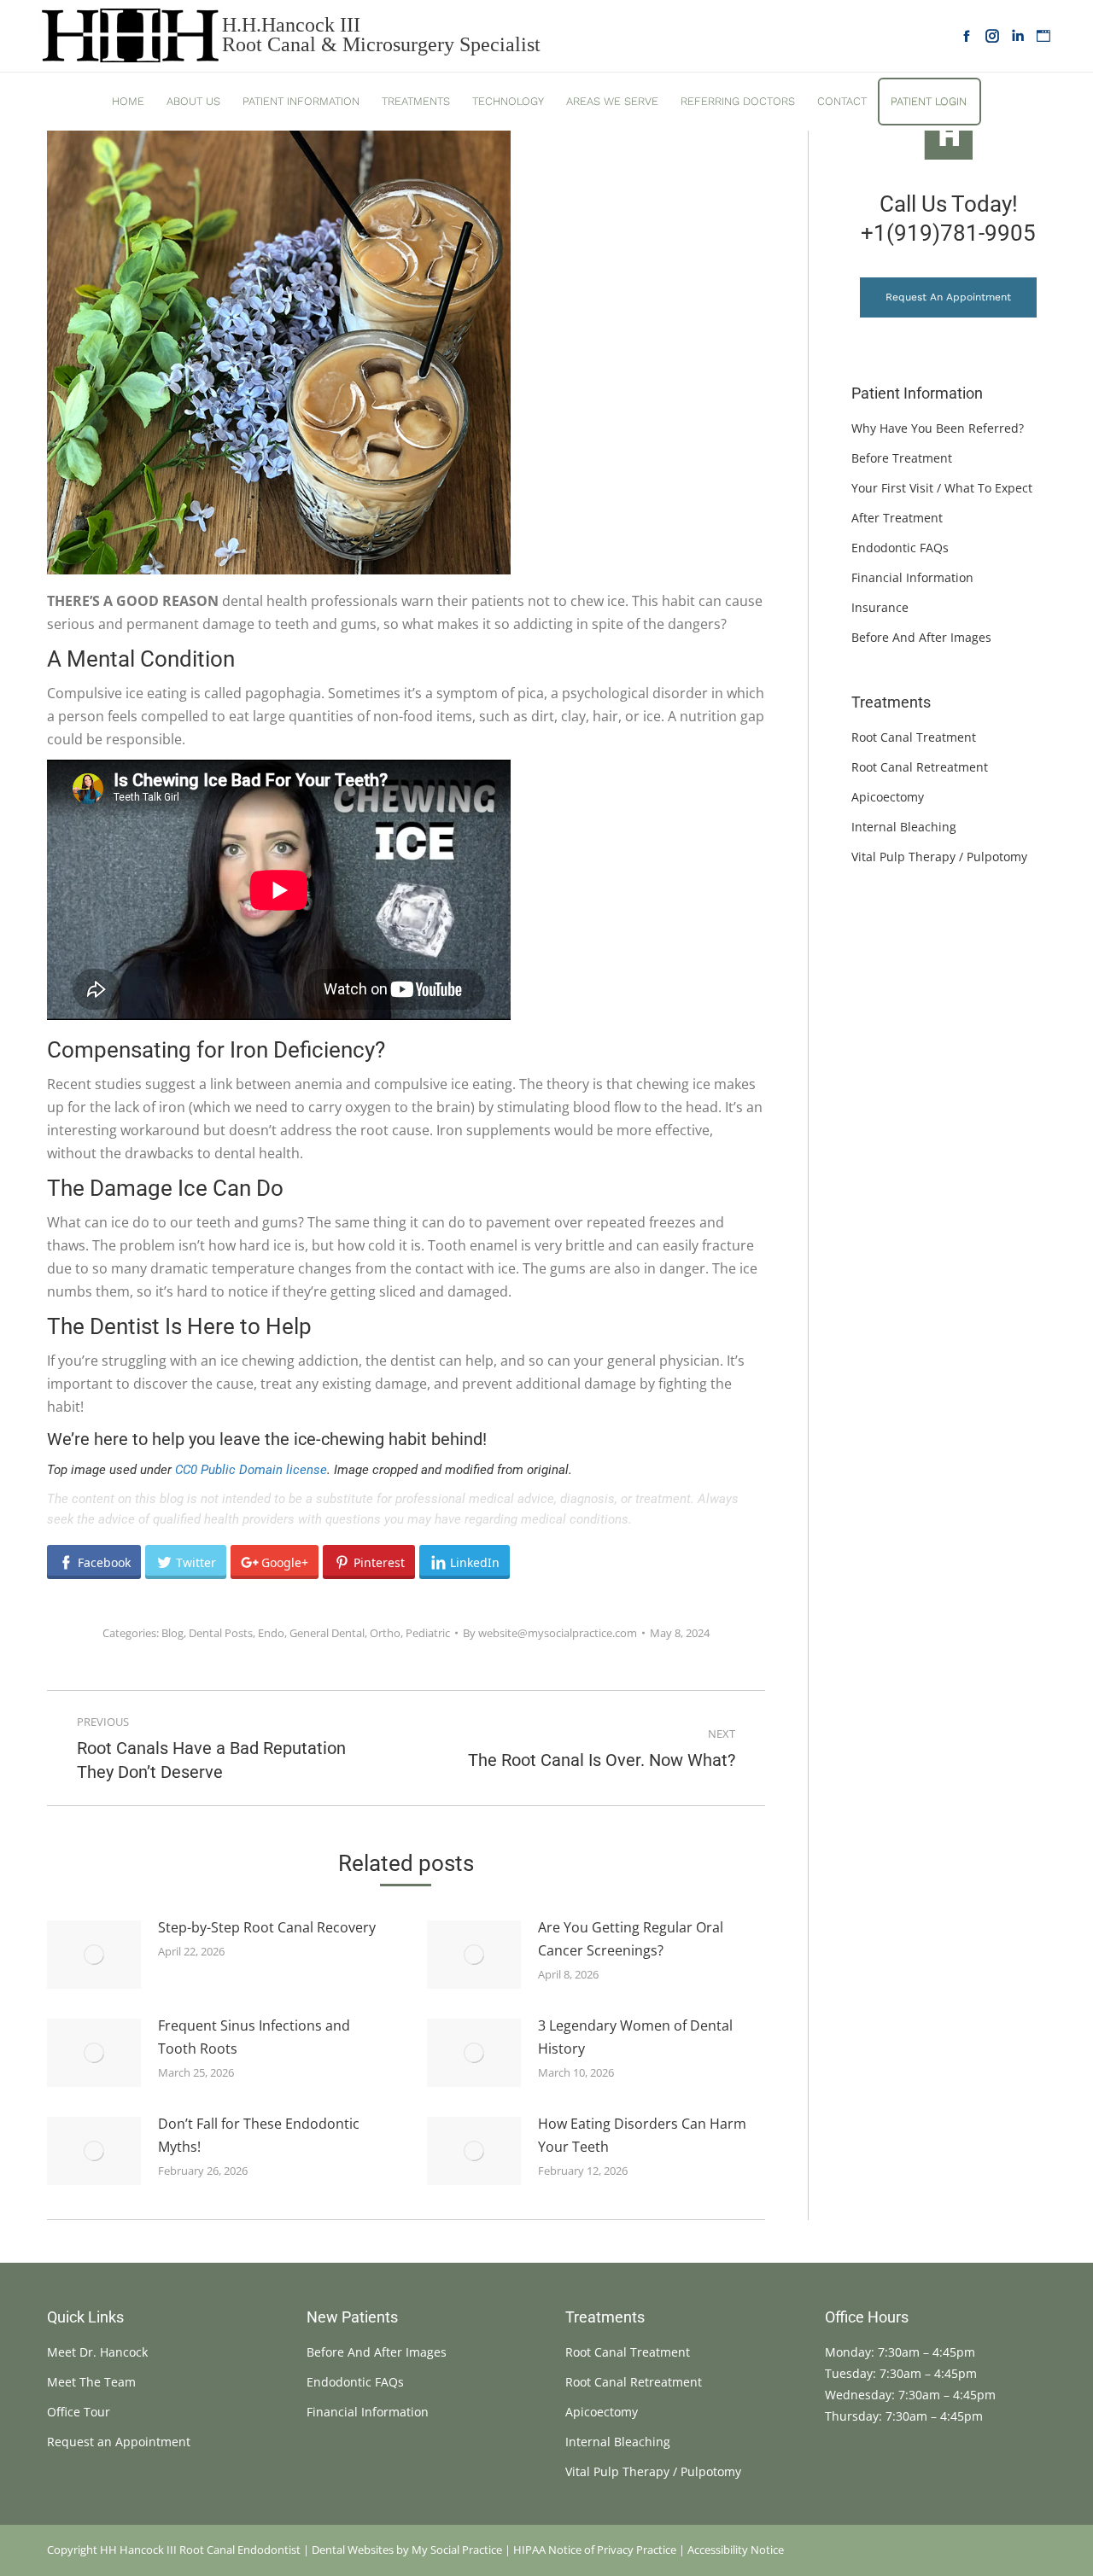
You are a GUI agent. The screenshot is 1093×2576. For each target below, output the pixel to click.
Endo (271, 1633)
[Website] (1043, 36)
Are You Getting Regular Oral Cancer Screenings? (631, 1939)
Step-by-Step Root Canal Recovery (267, 1927)
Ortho (385, 1633)
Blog (172, 1633)
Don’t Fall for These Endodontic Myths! (259, 2135)
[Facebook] (967, 36)
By (550, 1633)
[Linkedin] (1018, 36)
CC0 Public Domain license (251, 1470)
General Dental (327, 1633)
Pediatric (428, 1633)
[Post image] (94, 1955)
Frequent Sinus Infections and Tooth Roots (254, 2037)
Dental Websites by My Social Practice (407, 2550)
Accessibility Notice (736, 2550)
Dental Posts (221, 1633)
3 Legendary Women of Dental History (635, 2037)
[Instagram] (992, 36)
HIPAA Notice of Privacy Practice (595, 2550)
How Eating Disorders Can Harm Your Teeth (642, 2135)
